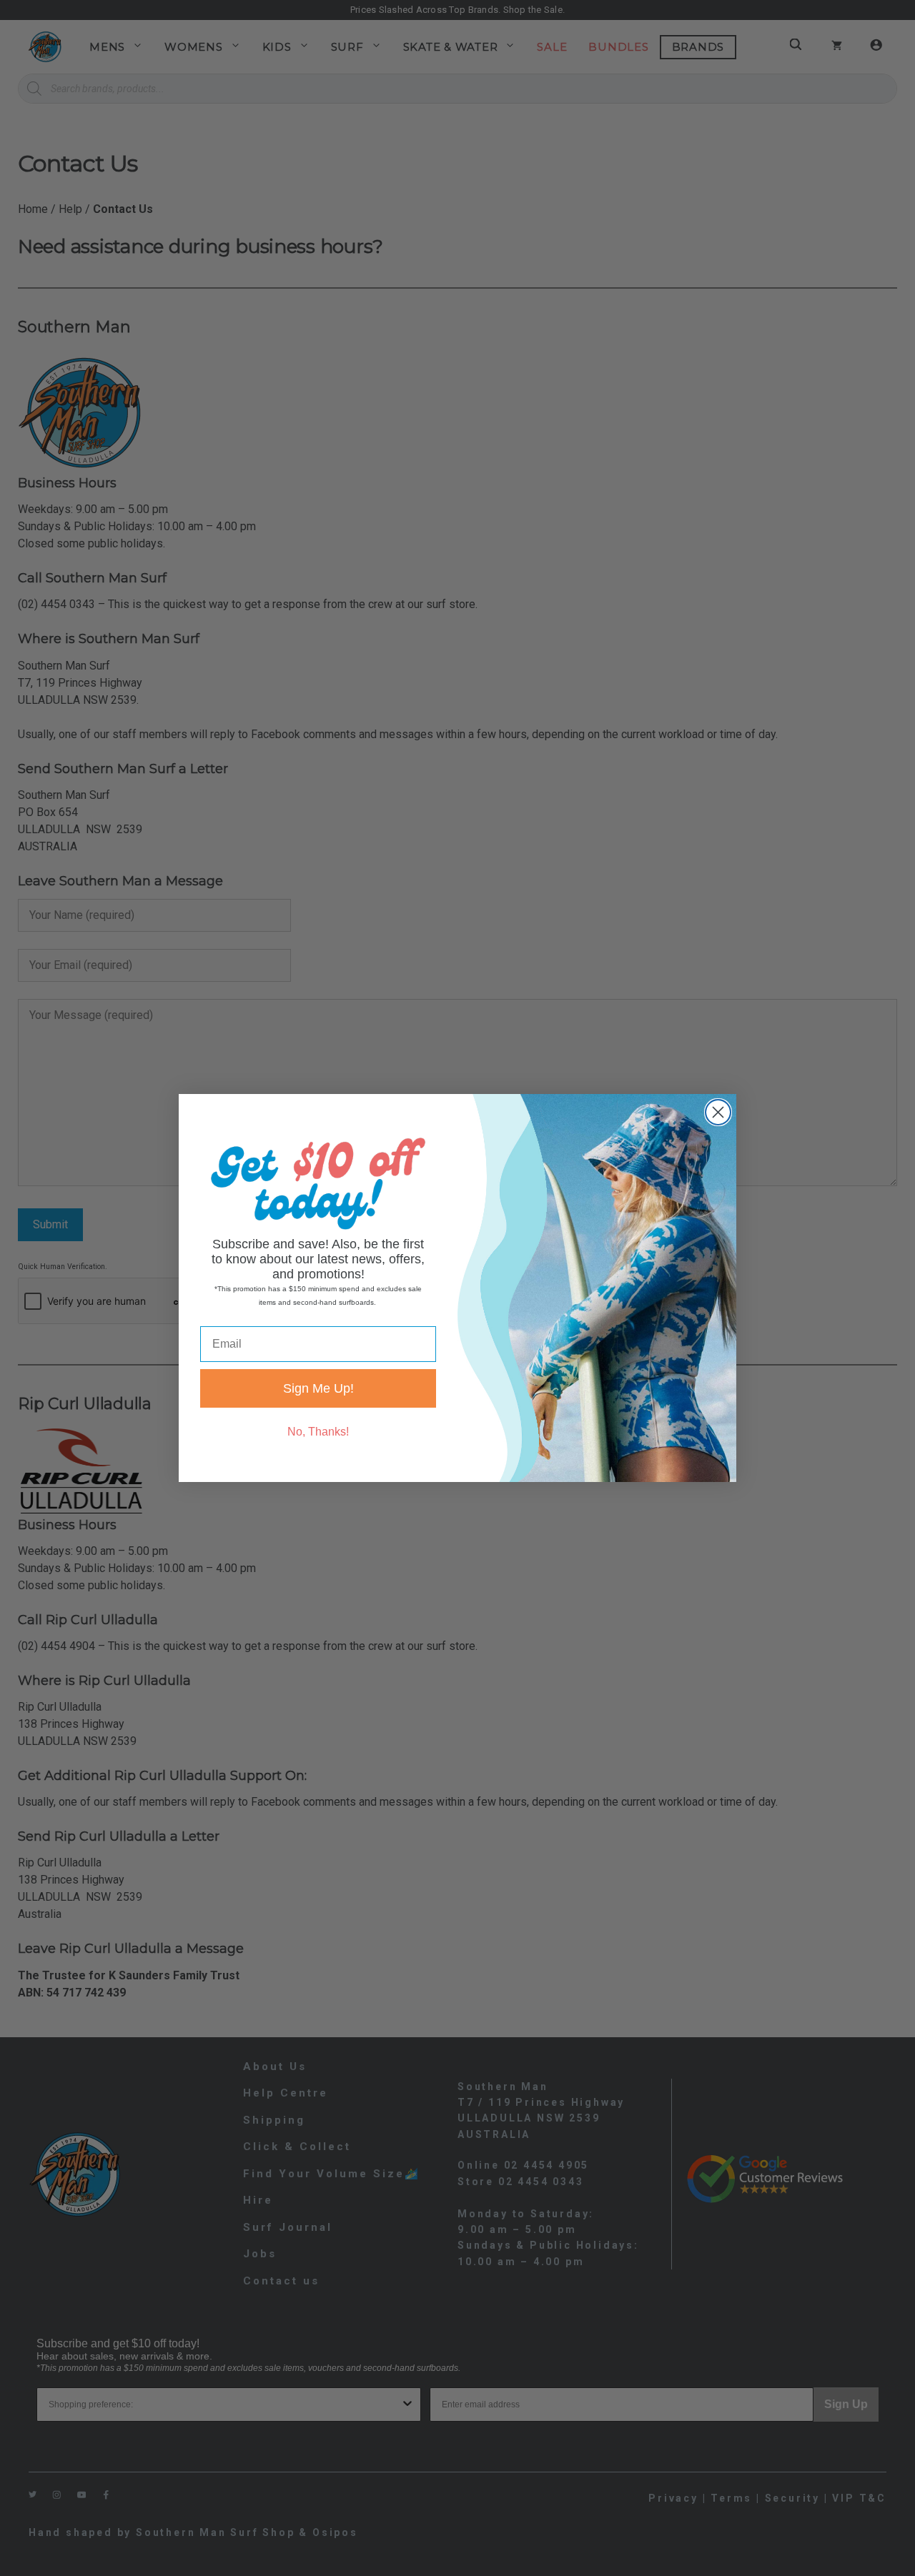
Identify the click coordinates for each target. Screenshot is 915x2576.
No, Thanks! (318, 1432)
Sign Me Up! (318, 1388)
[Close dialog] (718, 1112)
